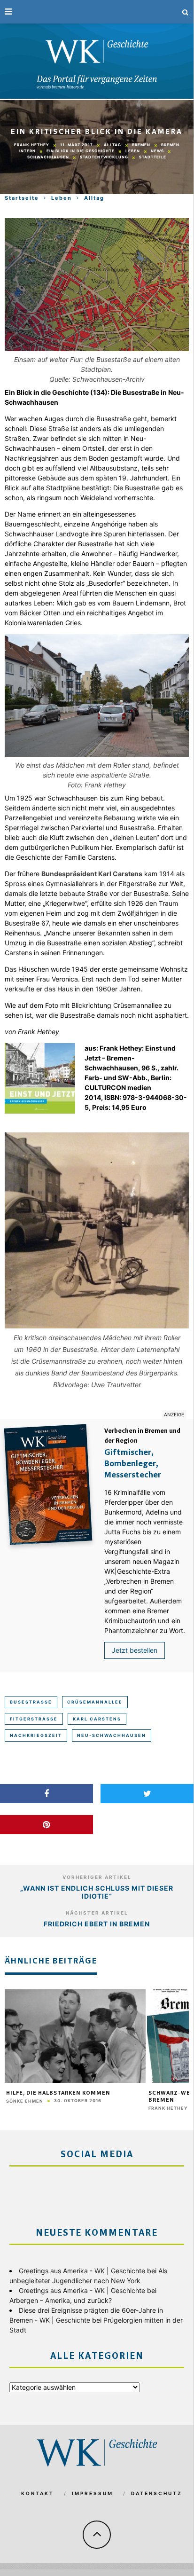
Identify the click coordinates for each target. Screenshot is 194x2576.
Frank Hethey (32, 145)
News (157, 151)
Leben (133, 151)
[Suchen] (186, 12)
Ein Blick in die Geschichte (81, 151)
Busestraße (31, 1702)
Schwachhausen (48, 157)
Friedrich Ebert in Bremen (97, 1924)
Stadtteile (153, 157)
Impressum (93, 2493)
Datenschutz (157, 2493)
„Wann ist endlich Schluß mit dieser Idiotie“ (97, 1892)
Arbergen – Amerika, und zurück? (61, 2300)
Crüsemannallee (95, 1702)
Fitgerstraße (34, 1719)
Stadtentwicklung (104, 157)
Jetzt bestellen (135, 1650)
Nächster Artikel (97, 1913)
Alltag (113, 145)
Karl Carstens (97, 1719)
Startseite (22, 198)
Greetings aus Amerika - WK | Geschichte (82, 2271)
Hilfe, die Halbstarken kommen (58, 2093)
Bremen (141, 145)
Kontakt (38, 2493)
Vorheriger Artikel (97, 1877)
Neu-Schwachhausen (112, 1735)
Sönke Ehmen (25, 2101)
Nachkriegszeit (36, 1735)
